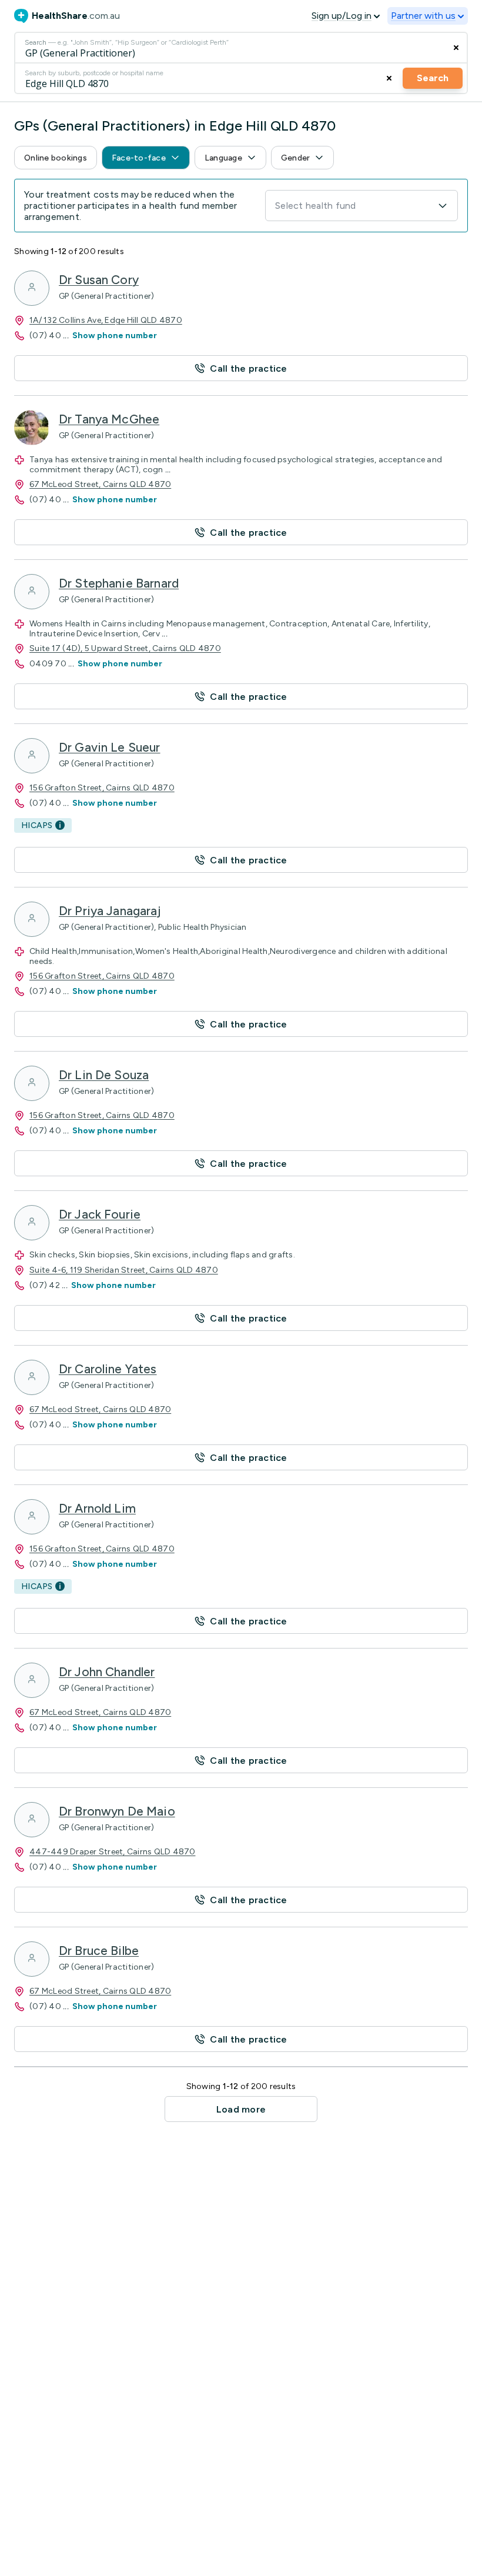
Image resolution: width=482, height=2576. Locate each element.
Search (433, 78)
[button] (56, 158)
